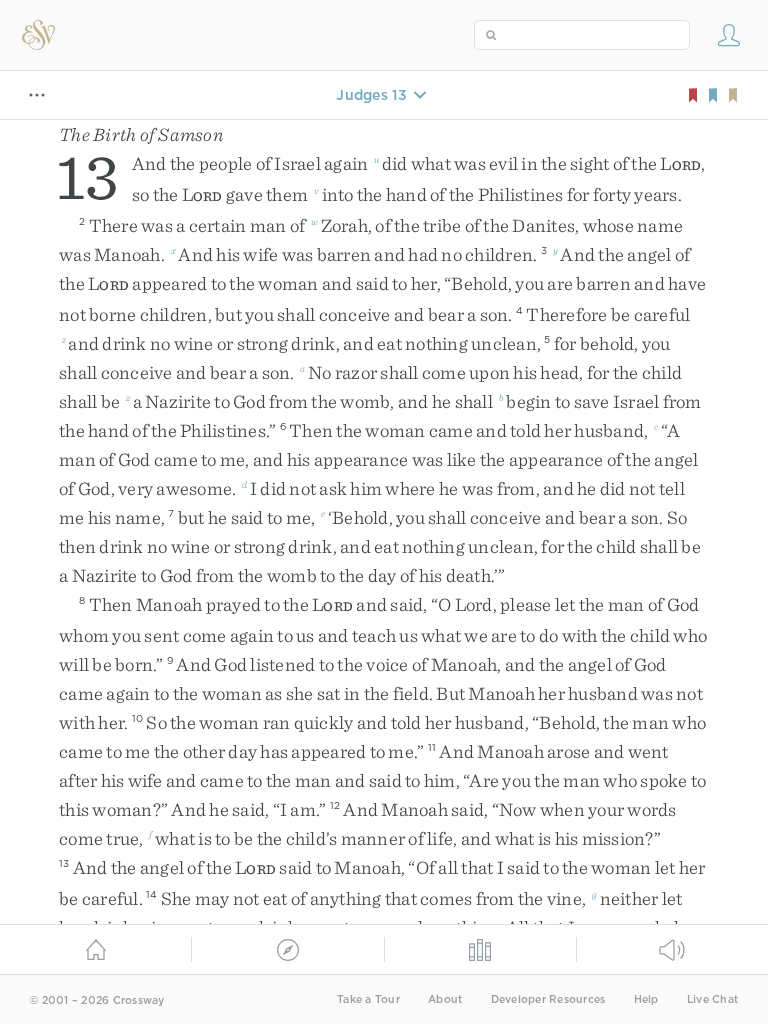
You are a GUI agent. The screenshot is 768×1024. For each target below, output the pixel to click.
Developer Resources (548, 999)
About (445, 999)
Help (646, 999)
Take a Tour (368, 999)
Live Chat (712, 999)
